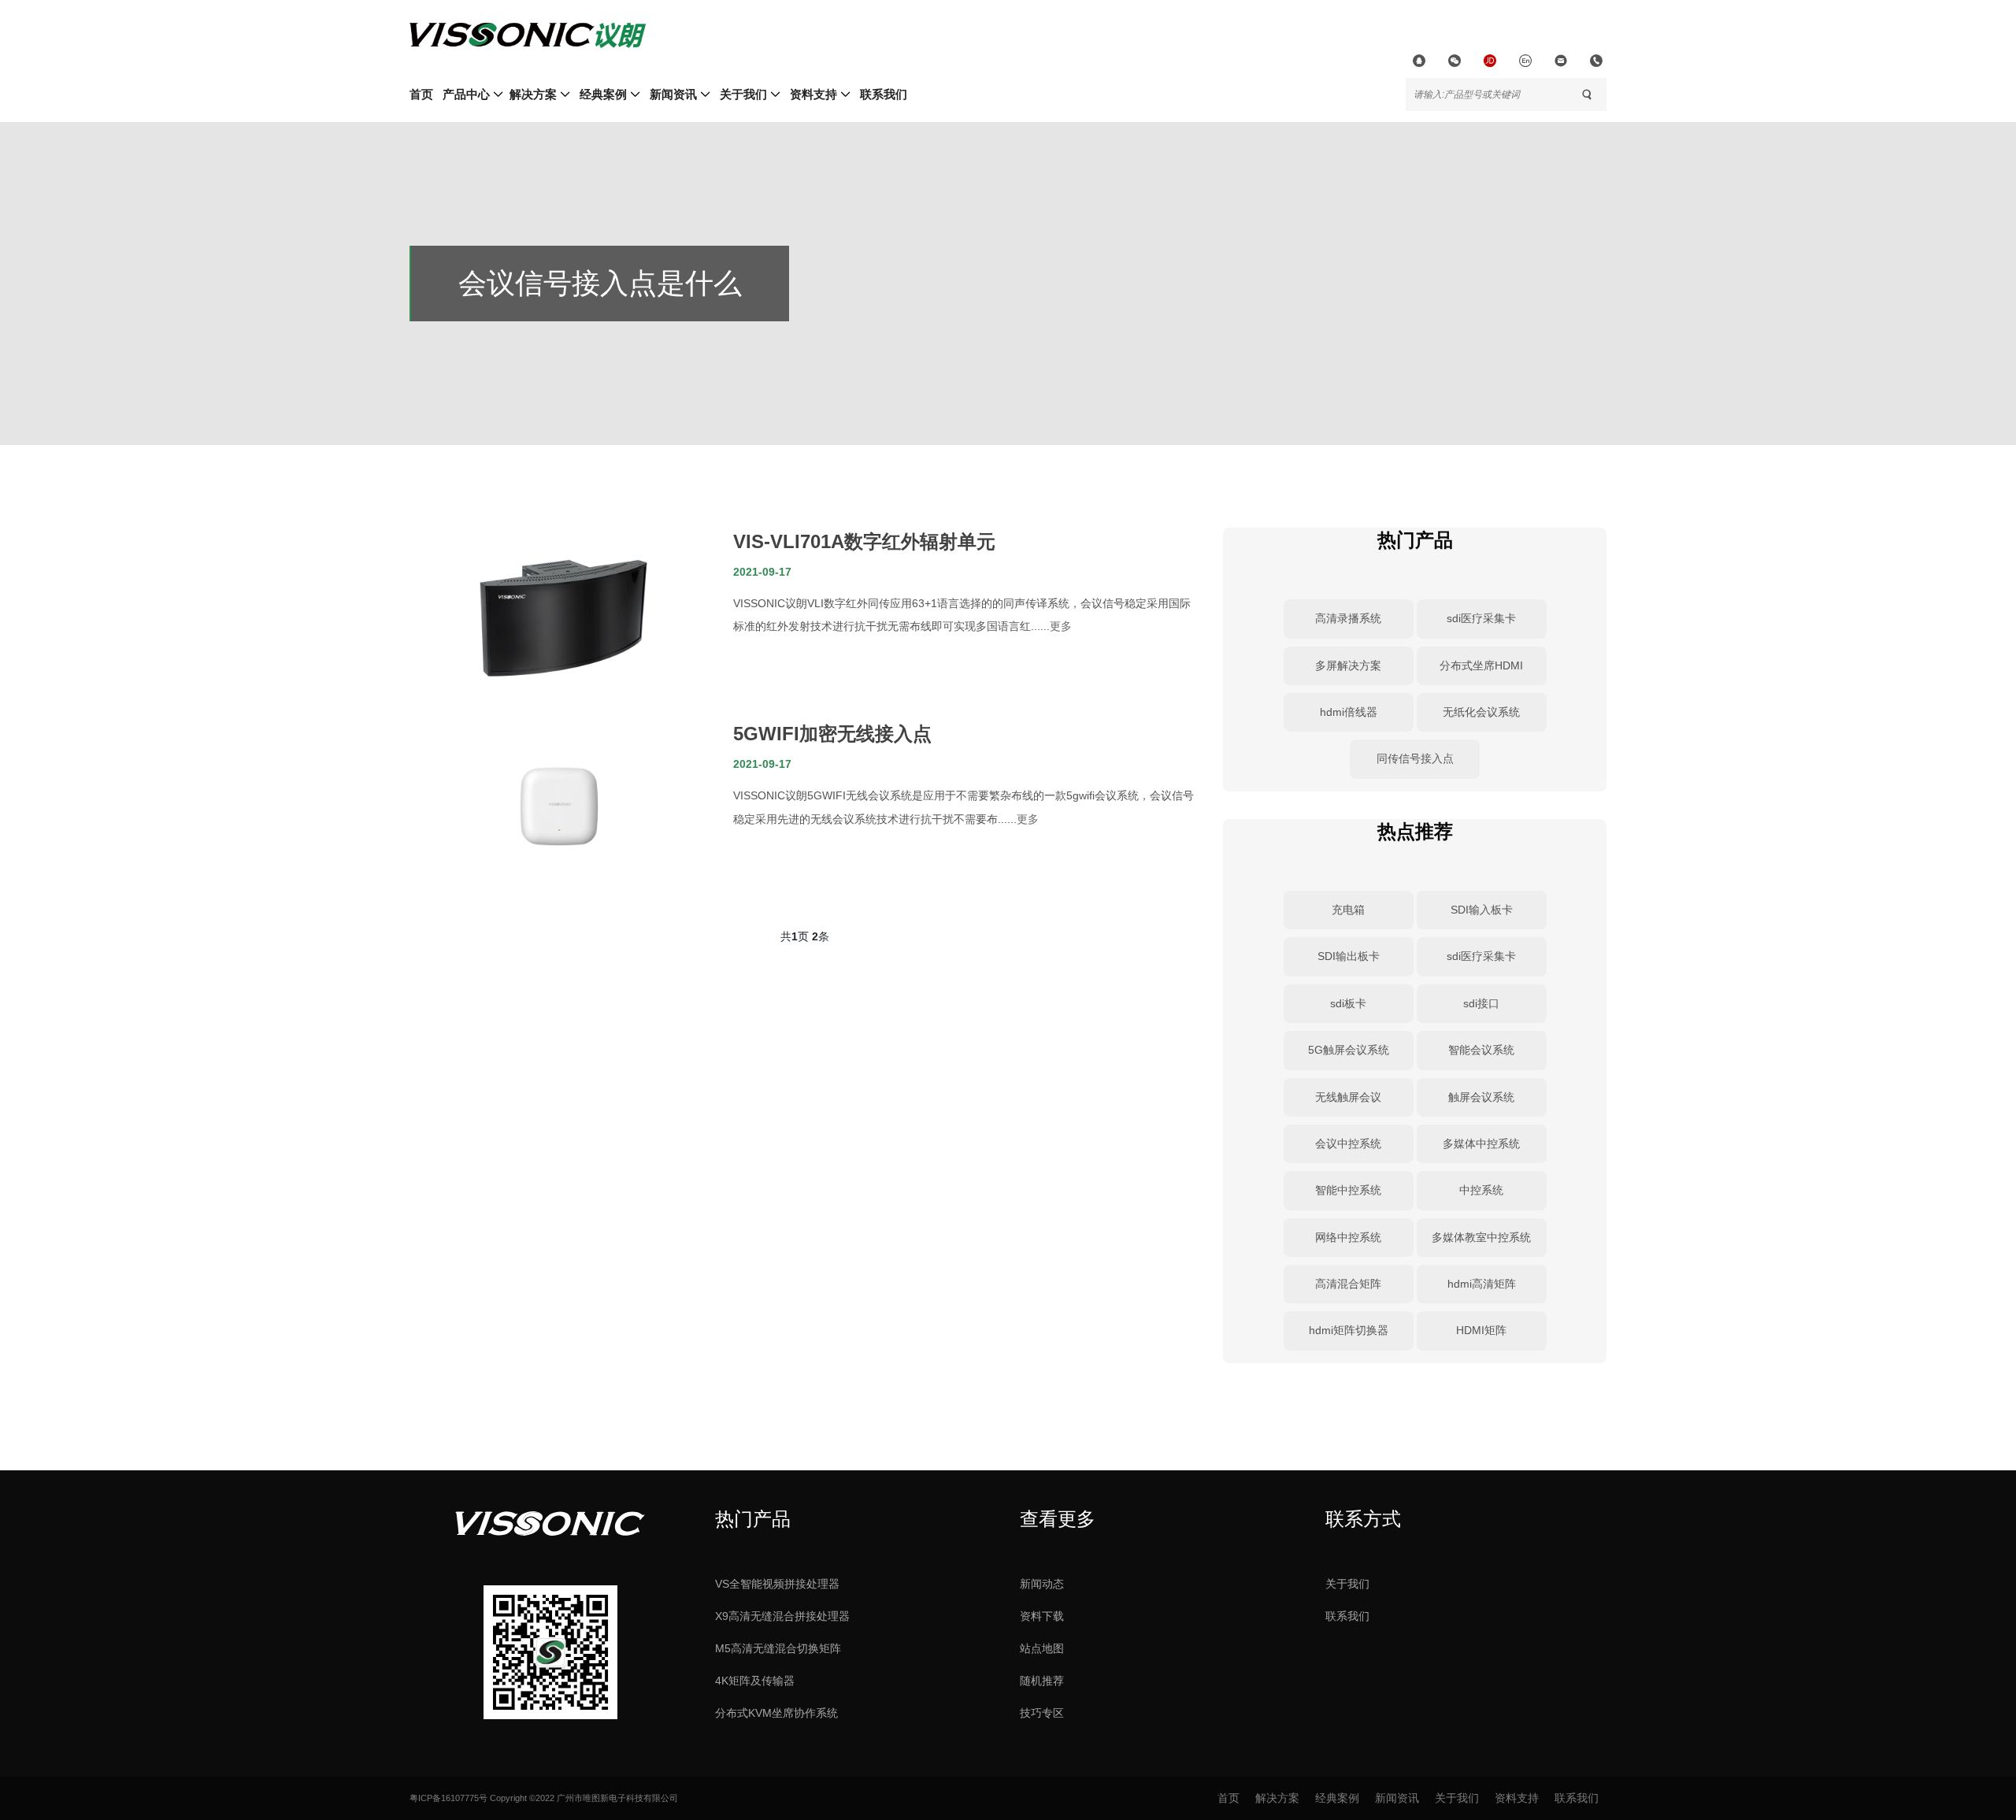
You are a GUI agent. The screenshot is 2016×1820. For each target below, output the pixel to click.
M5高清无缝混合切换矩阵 (778, 1648)
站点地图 (1042, 1648)
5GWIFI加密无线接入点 (832, 734)
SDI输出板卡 (1349, 956)
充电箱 (1348, 910)
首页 (421, 94)
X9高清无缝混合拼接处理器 (782, 1616)
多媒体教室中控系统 (1481, 1237)
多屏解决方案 (1348, 665)
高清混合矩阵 (1348, 1284)
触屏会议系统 (1481, 1097)
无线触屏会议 (1348, 1097)
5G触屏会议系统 (1349, 1050)
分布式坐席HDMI (1481, 665)
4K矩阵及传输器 (755, 1681)
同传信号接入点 (1415, 758)
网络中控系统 (1348, 1237)
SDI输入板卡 (1482, 910)
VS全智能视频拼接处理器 (777, 1584)
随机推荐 (1042, 1681)
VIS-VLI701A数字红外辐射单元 (864, 541)
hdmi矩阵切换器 (1349, 1330)
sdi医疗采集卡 (1481, 618)
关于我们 (1347, 1584)
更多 (1061, 626)
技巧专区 (1042, 1713)
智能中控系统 (1348, 1190)
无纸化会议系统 (1481, 712)
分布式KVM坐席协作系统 (776, 1713)
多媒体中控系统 (1481, 1144)
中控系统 (1481, 1190)
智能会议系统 (1481, 1050)
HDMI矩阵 (1481, 1330)
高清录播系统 (1348, 618)
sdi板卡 (1348, 1003)
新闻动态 (1042, 1584)
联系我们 (1347, 1616)
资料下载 (1042, 1616)
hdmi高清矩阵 (1482, 1284)
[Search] (1587, 95)
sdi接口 (1481, 1003)
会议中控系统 (1348, 1144)
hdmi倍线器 (1349, 712)
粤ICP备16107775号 (448, 1798)
